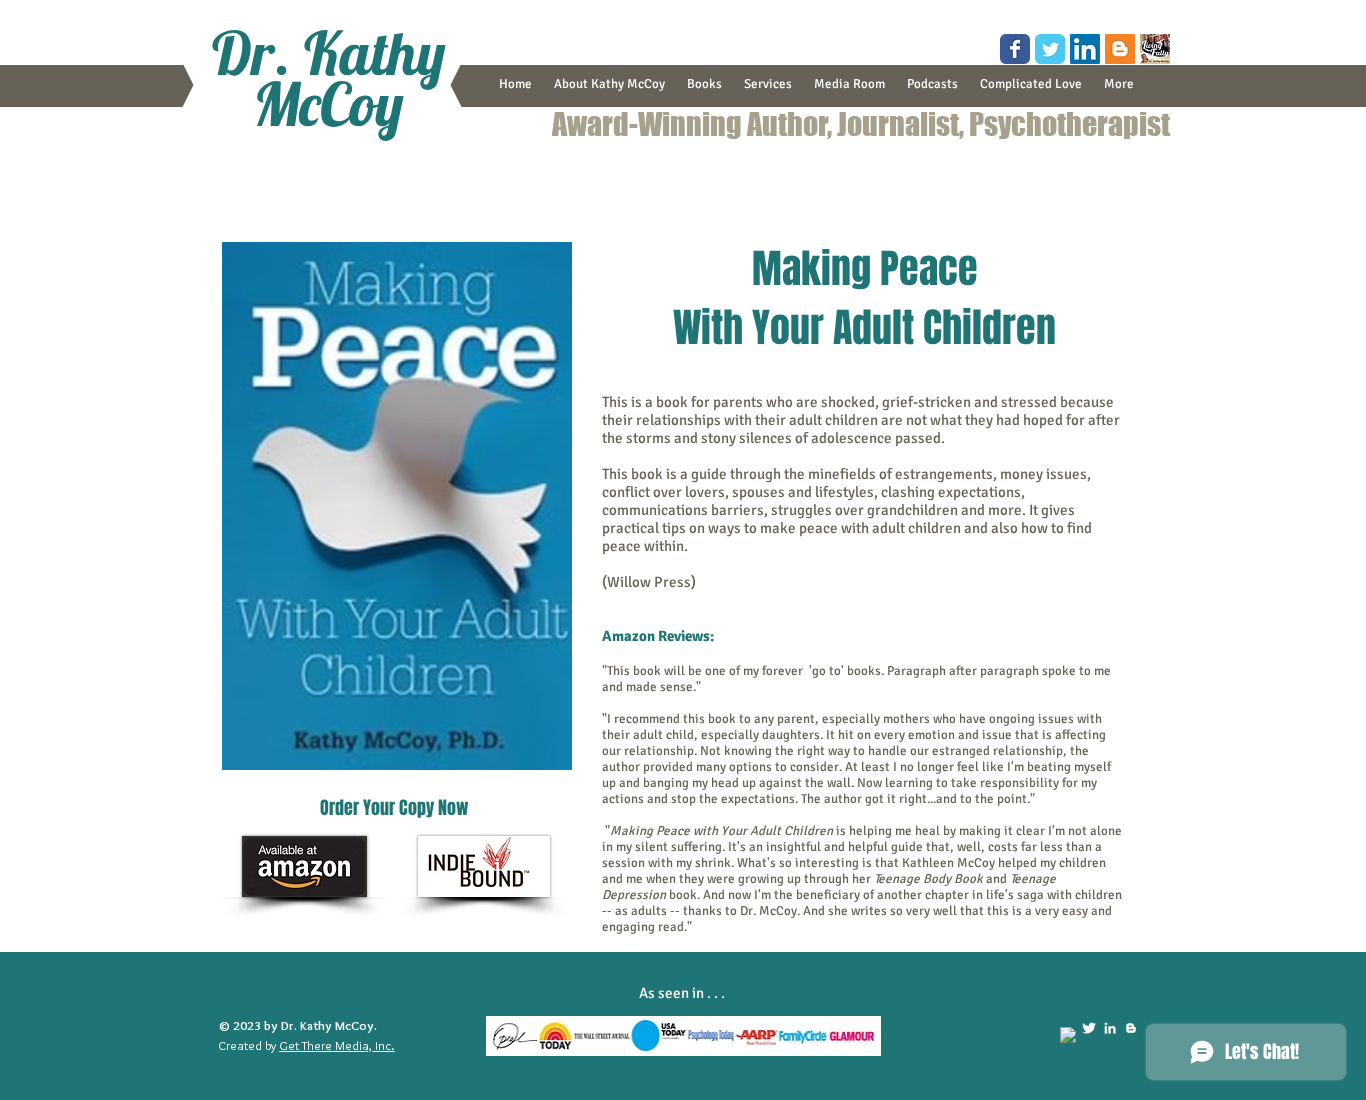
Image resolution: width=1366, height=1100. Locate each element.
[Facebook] (1068, 1035)
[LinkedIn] (1110, 1028)
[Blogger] (1131, 1028)
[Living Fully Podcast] (1155, 49)
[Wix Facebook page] (1015, 49)
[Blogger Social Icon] (1120, 49)
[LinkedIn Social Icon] (1085, 49)
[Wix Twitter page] (1050, 49)
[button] (704, 84)
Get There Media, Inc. (337, 1045)
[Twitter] (1089, 1028)
